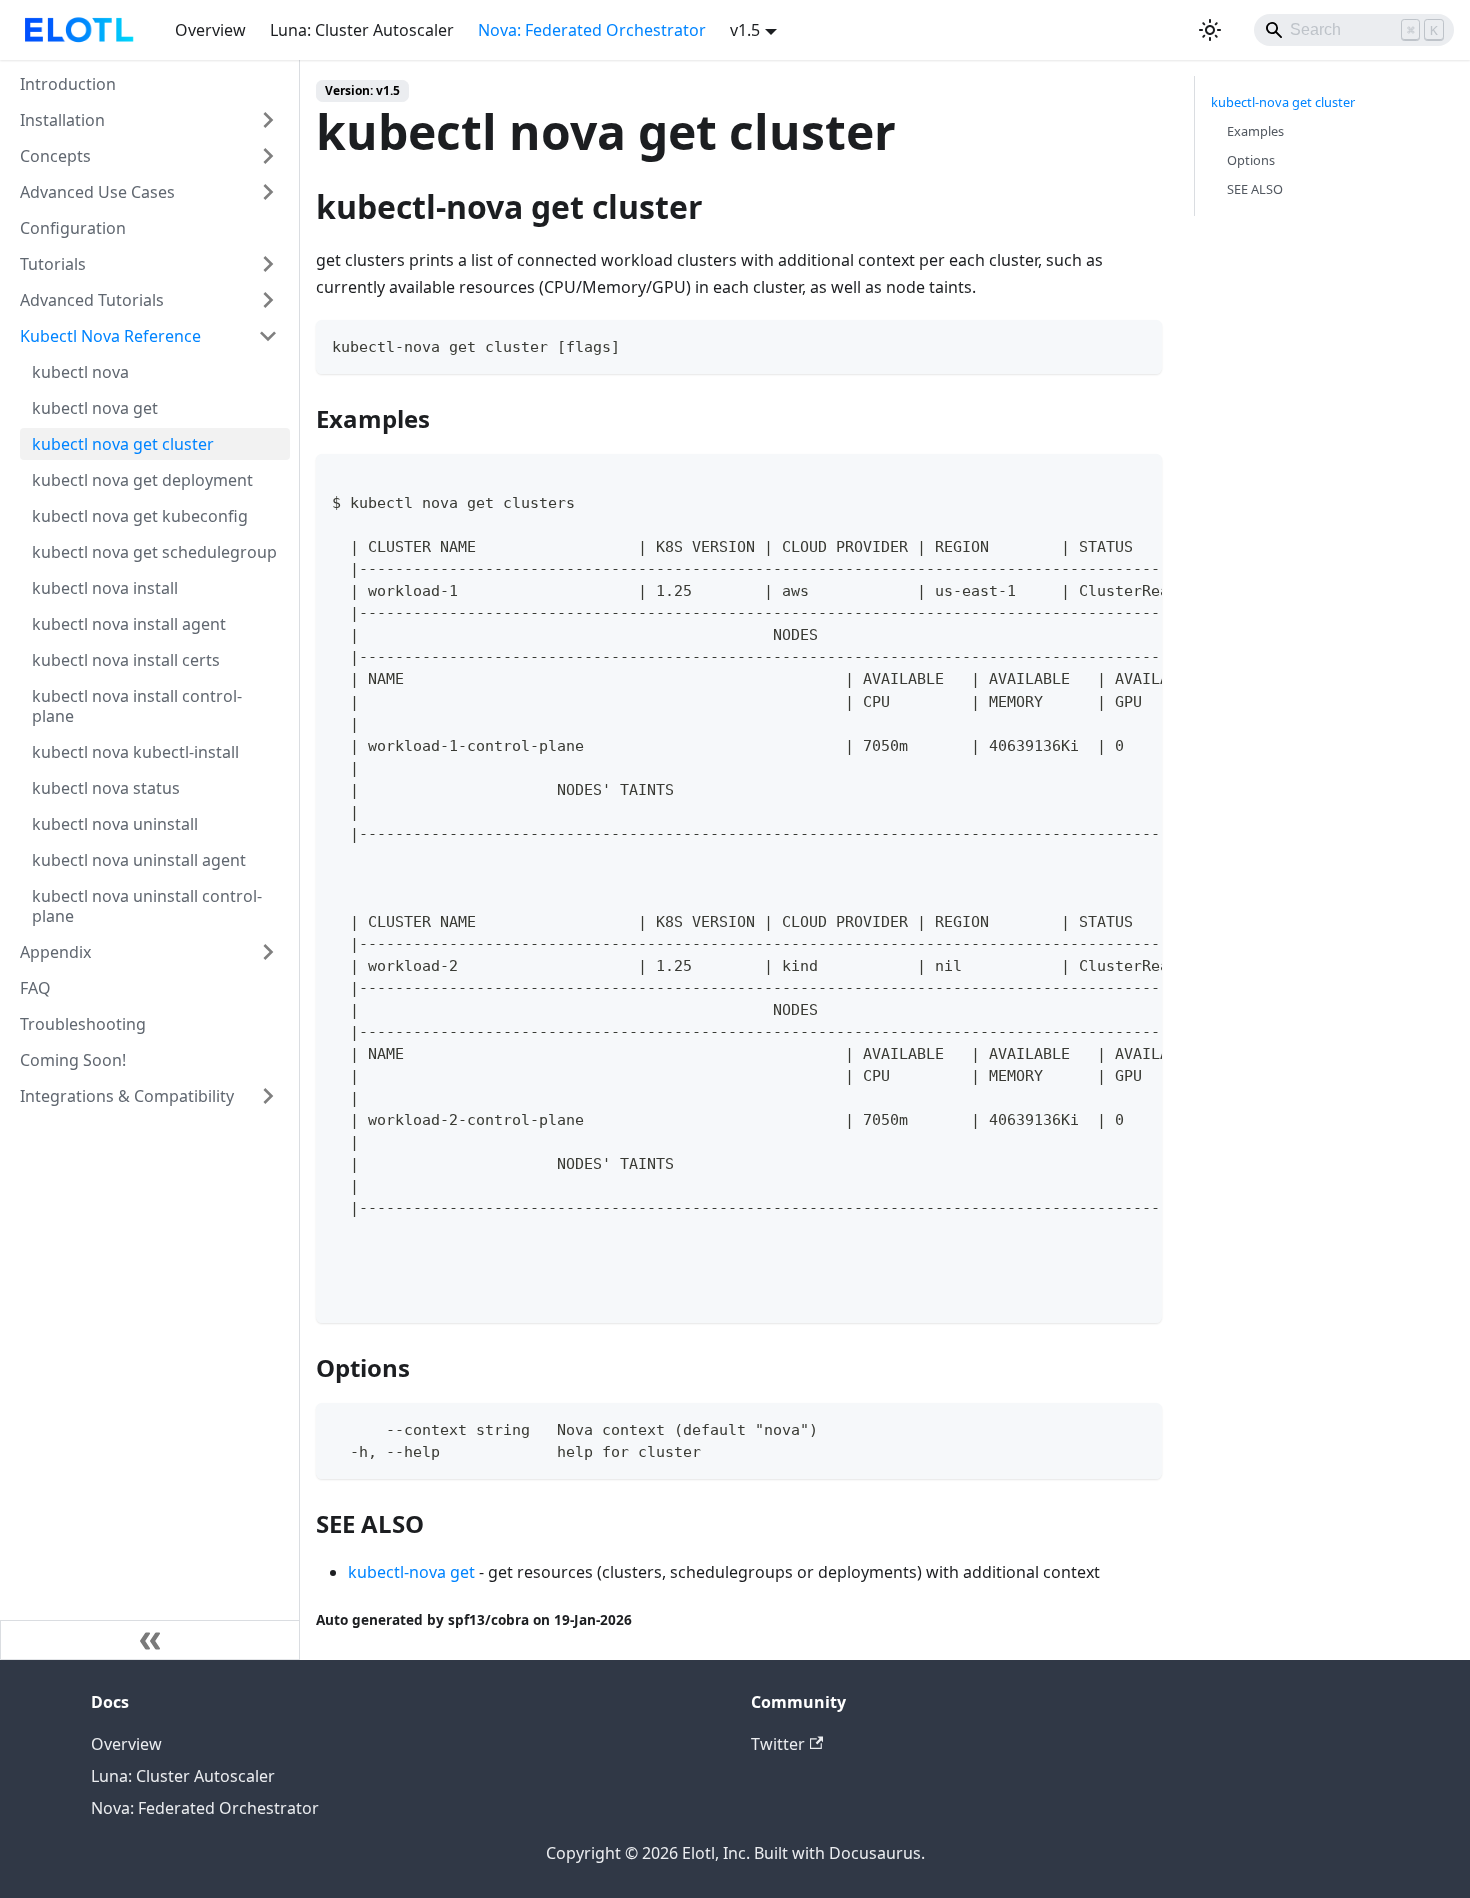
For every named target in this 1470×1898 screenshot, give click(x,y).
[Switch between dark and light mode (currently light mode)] (1210, 30)
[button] (149, 120)
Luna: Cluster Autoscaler (362, 30)
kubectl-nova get (411, 1572)
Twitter (778, 1744)
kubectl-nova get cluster (1283, 102)
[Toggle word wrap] (1101, 479)
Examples (1255, 131)
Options (1251, 160)
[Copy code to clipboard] (1137, 344)
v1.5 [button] (745, 30)
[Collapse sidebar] (150, 1640)
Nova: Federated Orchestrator (592, 30)
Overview (210, 30)
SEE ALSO (1255, 189)
